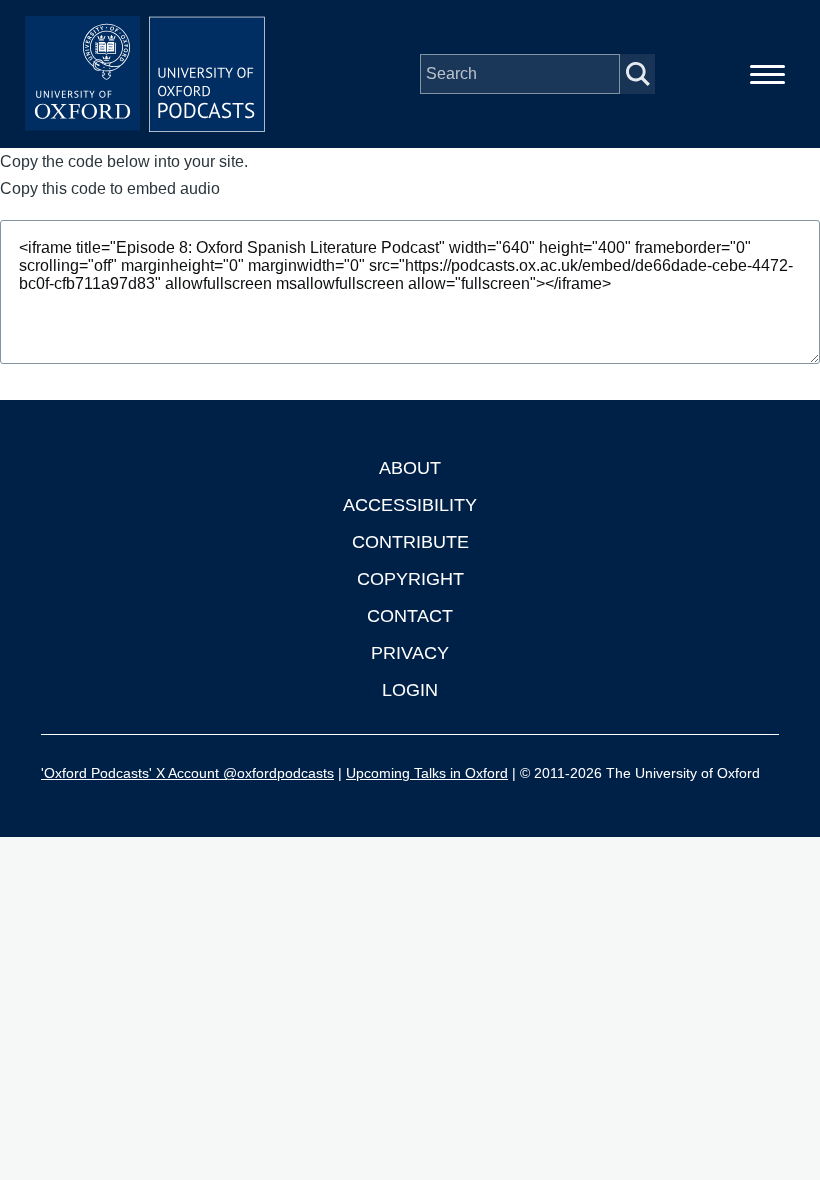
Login (410, 690)
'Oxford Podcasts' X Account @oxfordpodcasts (187, 773)
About (410, 468)
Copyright (410, 579)
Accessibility (410, 505)
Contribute (410, 542)
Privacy (410, 653)
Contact (410, 616)
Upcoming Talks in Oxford (427, 773)
